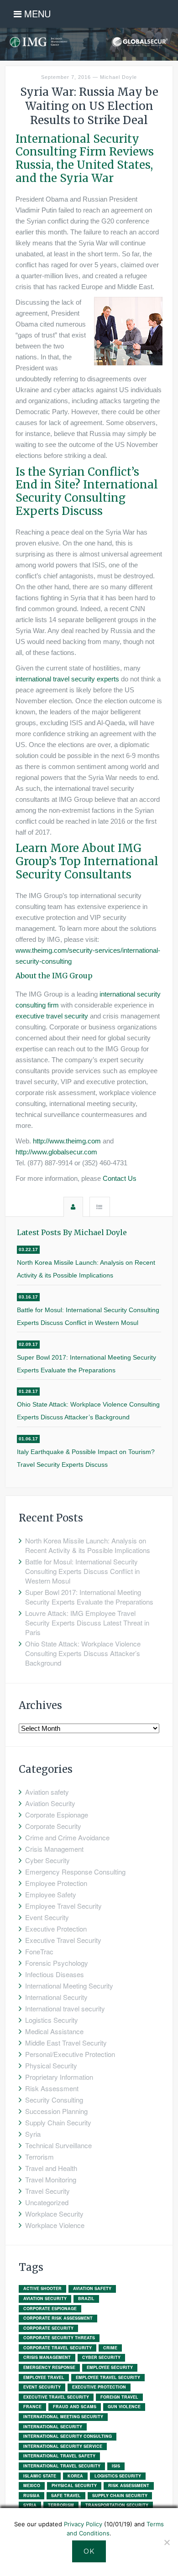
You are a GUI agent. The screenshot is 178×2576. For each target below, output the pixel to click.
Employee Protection (56, 1883)
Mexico (32, 2485)
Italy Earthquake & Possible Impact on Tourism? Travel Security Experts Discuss (86, 1458)
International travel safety (59, 2456)
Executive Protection (56, 1929)
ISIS (116, 2466)
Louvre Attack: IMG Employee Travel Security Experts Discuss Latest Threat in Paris (87, 1623)
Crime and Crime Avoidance (67, 1837)
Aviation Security (50, 1803)
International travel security (65, 2008)
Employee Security (110, 2367)
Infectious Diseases (55, 1974)
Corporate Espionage (57, 1815)
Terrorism (39, 2157)
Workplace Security (54, 2214)
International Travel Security (62, 2466)
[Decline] (167, 2542)
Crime (110, 2348)
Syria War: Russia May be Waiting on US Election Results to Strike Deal (89, 106)
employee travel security (108, 2377)
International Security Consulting (68, 2436)
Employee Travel (44, 2377)
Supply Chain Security (58, 2122)
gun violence (124, 2407)
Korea (75, 2476)
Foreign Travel (119, 2397)
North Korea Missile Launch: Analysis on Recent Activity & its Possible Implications (86, 1269)
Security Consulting (54, 2100)
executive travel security (52, 1016)
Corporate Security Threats (59, 2338)
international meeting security (63, 2417)
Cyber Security (47, 1860)
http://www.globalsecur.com (56, 1152)
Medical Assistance (54, 2031)
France (32, 2407)
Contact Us (120, 1178)
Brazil (86, 2298)
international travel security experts (67, 679)
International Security (56, 1997)
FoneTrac (39, 1951)
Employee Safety (51, 1894)
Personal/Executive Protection (70, 2054)
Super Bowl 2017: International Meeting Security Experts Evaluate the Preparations (86, 1364)
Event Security (47, 1917)
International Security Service (63, 2446)
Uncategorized (47, 2202)
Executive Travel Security (63, 1940)
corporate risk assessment (58, 2318)
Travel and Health (51, 2168)
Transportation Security (117, 2505)
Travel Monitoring (51, 2179)
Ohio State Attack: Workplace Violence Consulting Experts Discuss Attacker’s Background (88, 1411)
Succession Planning (56, 2111)
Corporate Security (53, 1826)
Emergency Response (49, 2367)
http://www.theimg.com (67, 1141)
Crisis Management (54, 1849)
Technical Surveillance (58, 2145)
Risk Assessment (52, 2088)
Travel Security (47, 2191)
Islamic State (40, 2476)
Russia (31, 2495)
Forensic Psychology (57, 1963)
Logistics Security (52, 2020)
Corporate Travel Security (58, 2348)
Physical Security (51, 2065)
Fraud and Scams (75, 2407)
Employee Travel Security (63, 1906)
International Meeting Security (69, 1986)
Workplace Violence (55, 2225)
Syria (33, 2134)
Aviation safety (47, 1792)
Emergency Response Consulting (75, 1872)
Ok (89, 2551)
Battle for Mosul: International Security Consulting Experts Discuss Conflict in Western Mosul (88, 1316)
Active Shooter (42, 2288)
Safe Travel (66, 2495)
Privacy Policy (83, 2524)
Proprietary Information (59, 2077)
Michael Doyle (118, 77)
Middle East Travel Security (66, 2043)
